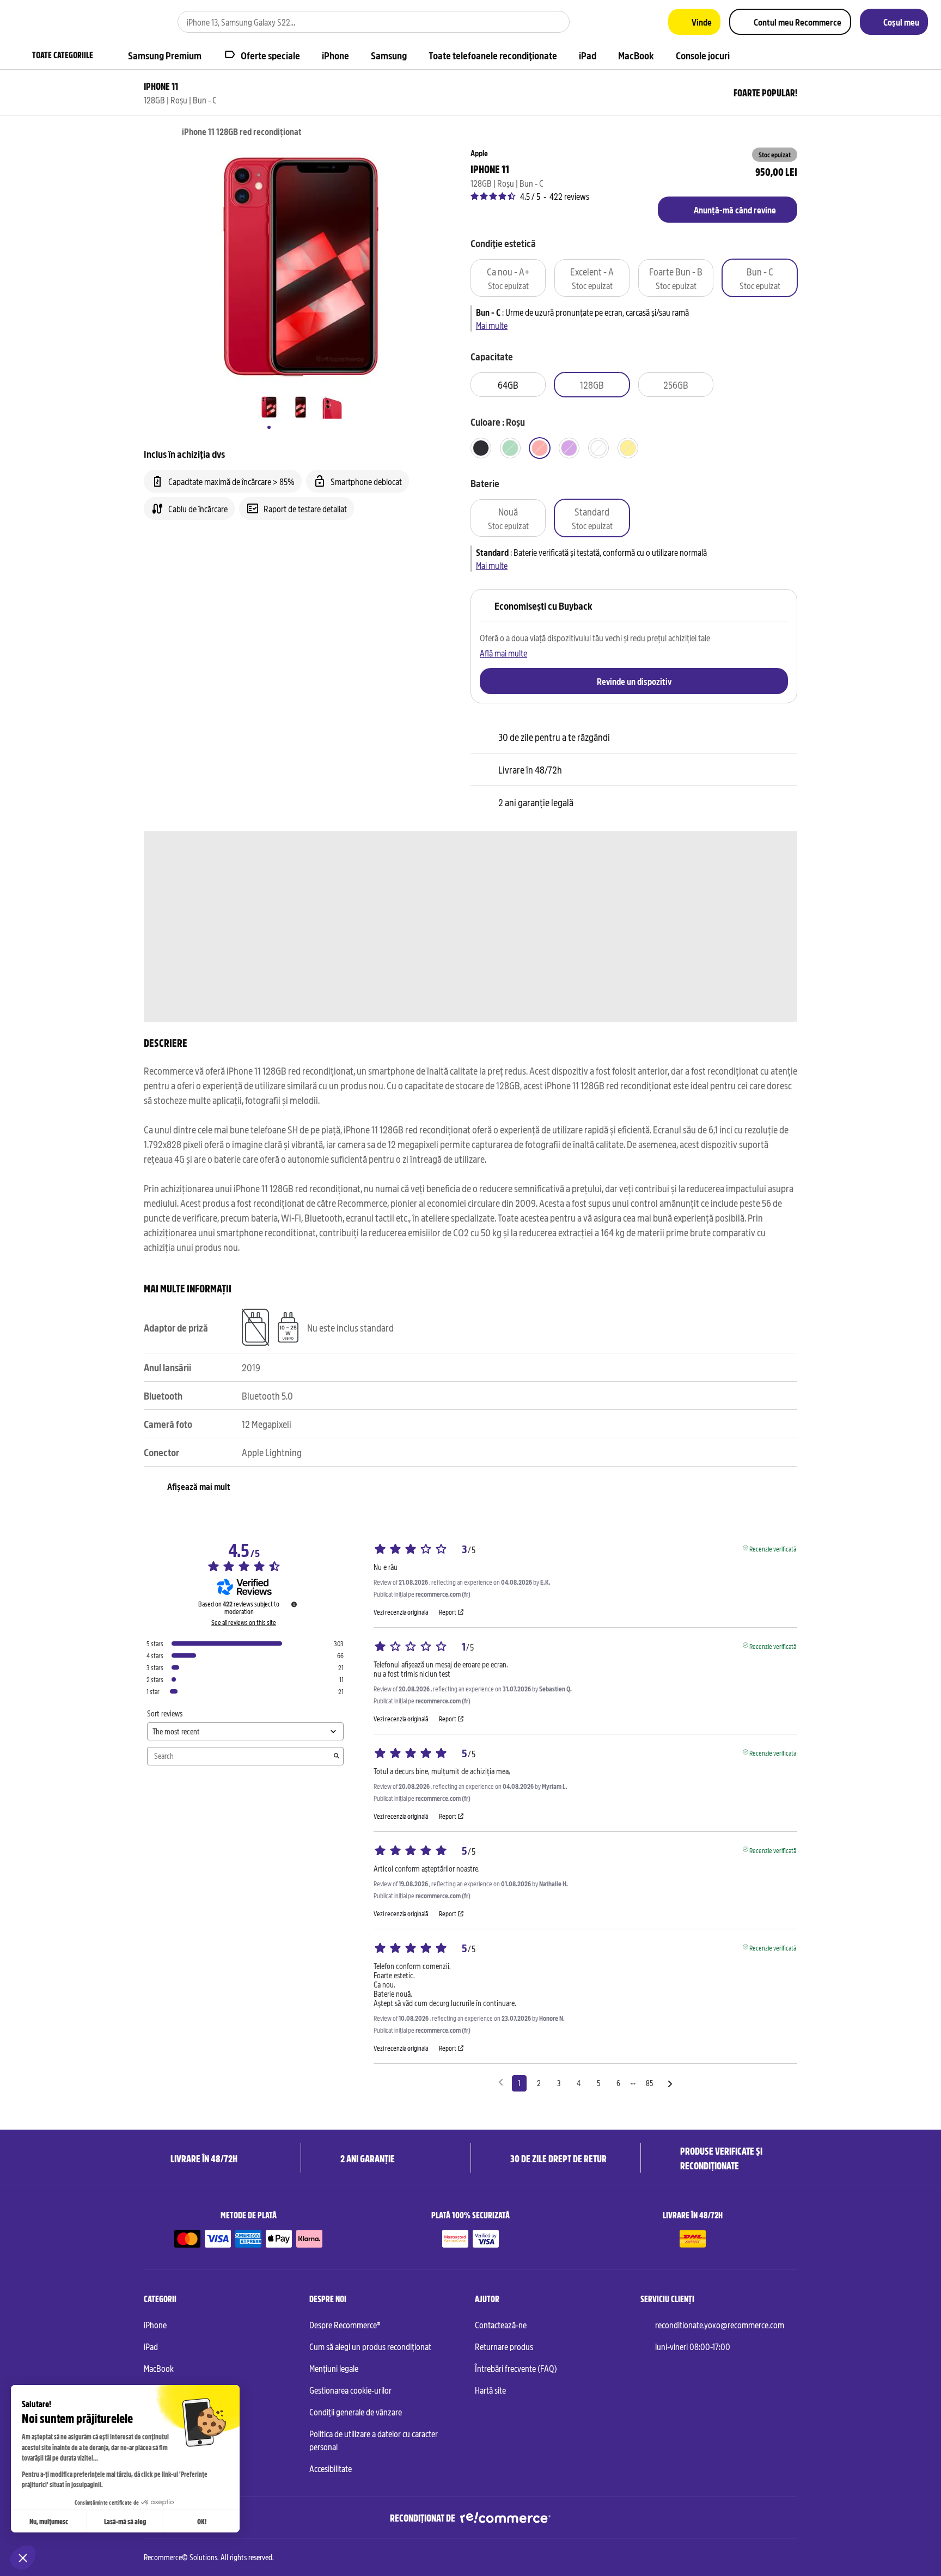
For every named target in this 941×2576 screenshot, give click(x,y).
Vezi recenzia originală (401, 1612)
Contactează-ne (501, 2324)
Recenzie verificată (773, 1548)
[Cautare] (555, 22)
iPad (151, 2346)
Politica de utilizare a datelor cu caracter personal (374, 2440)
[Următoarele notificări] (670, 2084)
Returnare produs (504, 2346)
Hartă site (490, 2390)
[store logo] (46, 22)
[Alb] (598, 448)
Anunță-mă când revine (735, 210)
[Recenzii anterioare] (501, 2082)
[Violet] (569, 448)
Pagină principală (149, 132)
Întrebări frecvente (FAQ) (516, 2368)
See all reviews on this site (244, 1622)
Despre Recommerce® (345, 2324)
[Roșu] (540, 448)
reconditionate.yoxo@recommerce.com (720, 2324)
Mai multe (492, 325)
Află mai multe (503, 653)
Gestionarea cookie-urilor (350, 2390)
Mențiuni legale (334, 2368)
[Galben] (628, 448)
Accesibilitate (331, 2468)
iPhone (155, 2324)
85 (649, 2083)
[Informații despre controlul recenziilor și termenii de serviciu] (294, 1604)
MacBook (159, 2368)
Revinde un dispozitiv (634, 681)
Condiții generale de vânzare (356, 2412)
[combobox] (359, 22)
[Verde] (510, 448)
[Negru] (481, 448)
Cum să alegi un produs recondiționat (370, 2346)
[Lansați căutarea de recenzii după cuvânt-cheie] (337, 1756)
